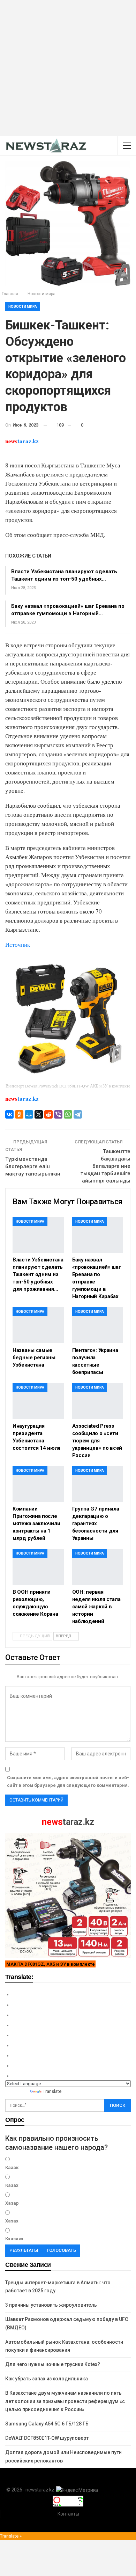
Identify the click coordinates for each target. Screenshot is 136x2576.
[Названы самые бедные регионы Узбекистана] (38, 1325)
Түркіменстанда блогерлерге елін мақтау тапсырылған (33, 1166)
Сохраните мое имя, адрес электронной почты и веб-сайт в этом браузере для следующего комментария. (68, 1781)
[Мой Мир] (29, 1114)
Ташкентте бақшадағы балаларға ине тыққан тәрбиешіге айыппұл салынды (105, 1166)
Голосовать (61, 2250)
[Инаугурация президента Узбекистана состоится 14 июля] (38, 1401)
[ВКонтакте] (9, 1114)
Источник (18, 944)
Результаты (24, 2250)
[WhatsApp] (68, 1114)
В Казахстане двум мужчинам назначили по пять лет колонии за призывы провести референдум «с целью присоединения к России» (65, 2401)
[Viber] (58, 1114)
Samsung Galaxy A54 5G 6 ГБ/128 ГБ (47, 2424)
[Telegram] (78, 1114)
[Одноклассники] (19, 1114)
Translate (52, 2091)
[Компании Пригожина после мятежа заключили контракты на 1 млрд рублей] (38, 1484)
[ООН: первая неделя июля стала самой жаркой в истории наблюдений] (98, 1567)
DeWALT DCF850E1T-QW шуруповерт (47, 2438)
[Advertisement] (68, 68)
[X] (39, 1114)
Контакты (68, 2514)
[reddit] (48, 1114)
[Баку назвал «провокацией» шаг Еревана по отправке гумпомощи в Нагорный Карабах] (98, 1235)
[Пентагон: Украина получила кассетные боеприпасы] (98, 1325)
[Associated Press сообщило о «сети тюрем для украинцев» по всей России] (98, 1401)
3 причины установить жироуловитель (51, 2305)
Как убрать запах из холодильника (47, 2379)
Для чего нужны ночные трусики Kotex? (53, 2364)
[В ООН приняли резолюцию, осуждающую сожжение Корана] (38, 1567)
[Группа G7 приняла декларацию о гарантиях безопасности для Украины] (98, 1484)
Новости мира (23, 307)
